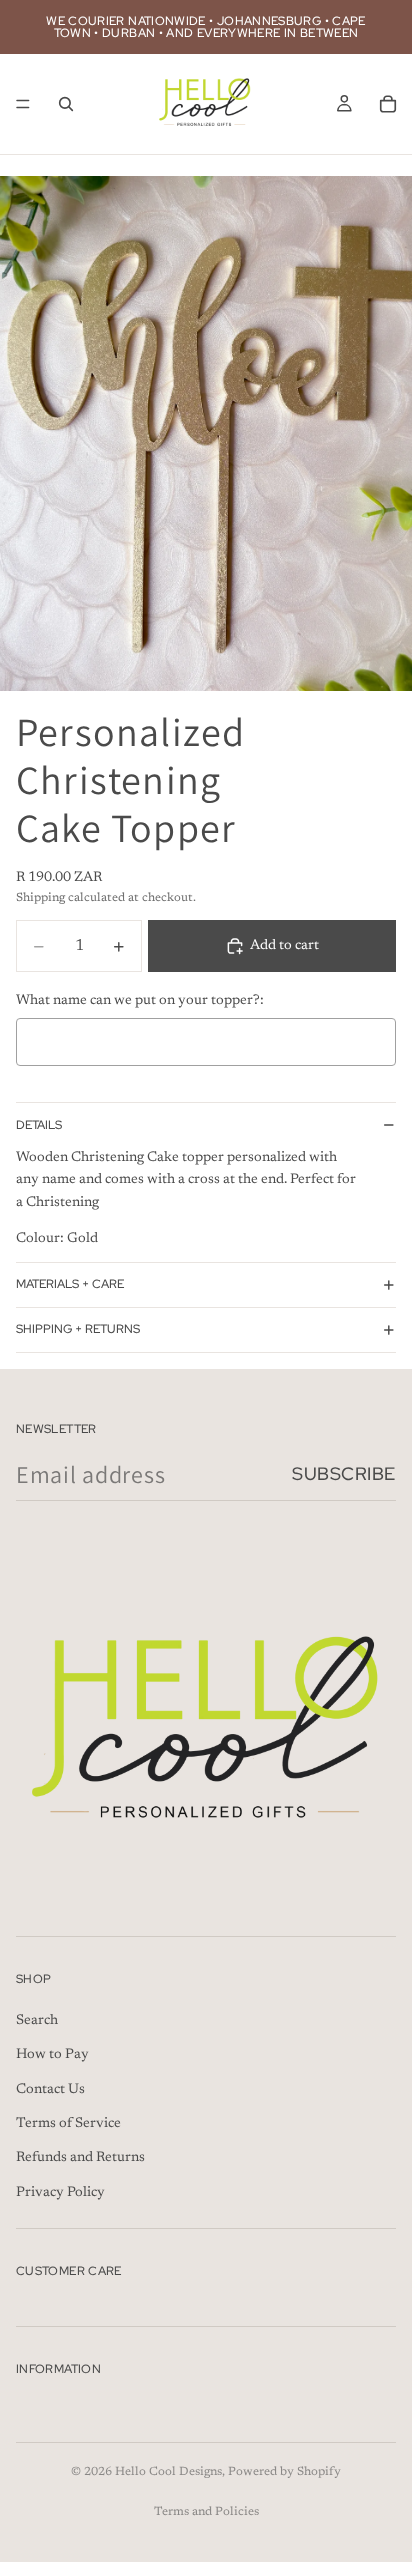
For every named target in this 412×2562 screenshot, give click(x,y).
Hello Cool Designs (168, 2472)
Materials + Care (70, 1284)
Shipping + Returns (78, 1329)
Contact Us (50, 2090)
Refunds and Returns (80, 2159)
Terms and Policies (206, 2512)
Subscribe (344, 1473)
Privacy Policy (60, 2193)
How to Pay (52, 2055)
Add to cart (284, 946)
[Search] (66, 104)
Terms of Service (68, 2124)
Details (39, 1125)
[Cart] (388, 104)
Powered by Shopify (284, 2472)
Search (37, 2021)
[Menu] (23, 104)
